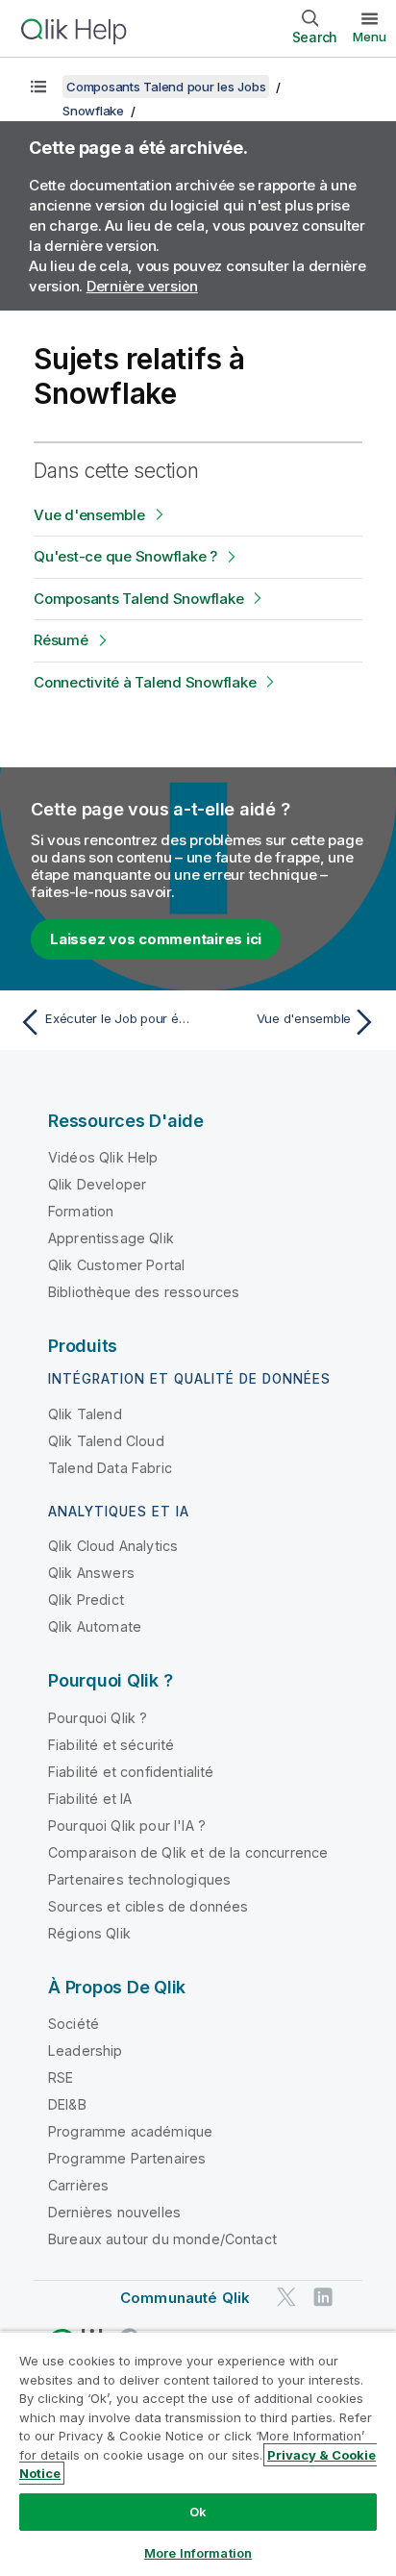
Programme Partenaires (127, 2158)
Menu (370, 37)
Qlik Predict (86, 1600)
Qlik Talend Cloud (106, 1441)
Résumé (61, 640)
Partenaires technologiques (139, 1879)
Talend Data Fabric (110, 1468)
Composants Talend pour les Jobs (166, 87)
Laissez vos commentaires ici (156, 939)
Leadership (86, 2051)
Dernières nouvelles (114, 2212)
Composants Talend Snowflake (138, 599)
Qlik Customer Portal (116, 1265)
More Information (198, 2553)
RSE (61, 2077)
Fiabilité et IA (90, 1799)
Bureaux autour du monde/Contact (162, 2239)
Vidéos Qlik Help (103, 1157)
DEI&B (67, 2104)
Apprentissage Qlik (111, 1238)
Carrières (78, 2185)
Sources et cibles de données (148, 1906)
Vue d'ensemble (89, 515)
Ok (198, 2512)
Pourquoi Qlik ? (98, 1718)
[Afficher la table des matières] (38, 87)
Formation (81, 1211)
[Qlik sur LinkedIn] (323, 2298)
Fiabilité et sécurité (111, 1745)
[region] (198, 2453)
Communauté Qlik (185, 2298)
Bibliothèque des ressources (144, 1292)
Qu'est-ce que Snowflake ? (125, 556)
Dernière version (142, 286)
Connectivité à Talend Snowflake (145, 682)
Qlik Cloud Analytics (113, 1546)
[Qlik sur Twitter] (286, 2298)
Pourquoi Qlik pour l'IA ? (127, 1826)
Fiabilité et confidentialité (131, 1772)
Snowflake (93, 111)
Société (74, 2024)
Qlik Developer (97, 1184)
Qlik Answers (91, 1573)
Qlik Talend (85, 1414)
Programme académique (130, 2131)
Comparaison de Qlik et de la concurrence (188, 1852)
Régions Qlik (89, 1933)
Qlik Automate (95, 1626)
